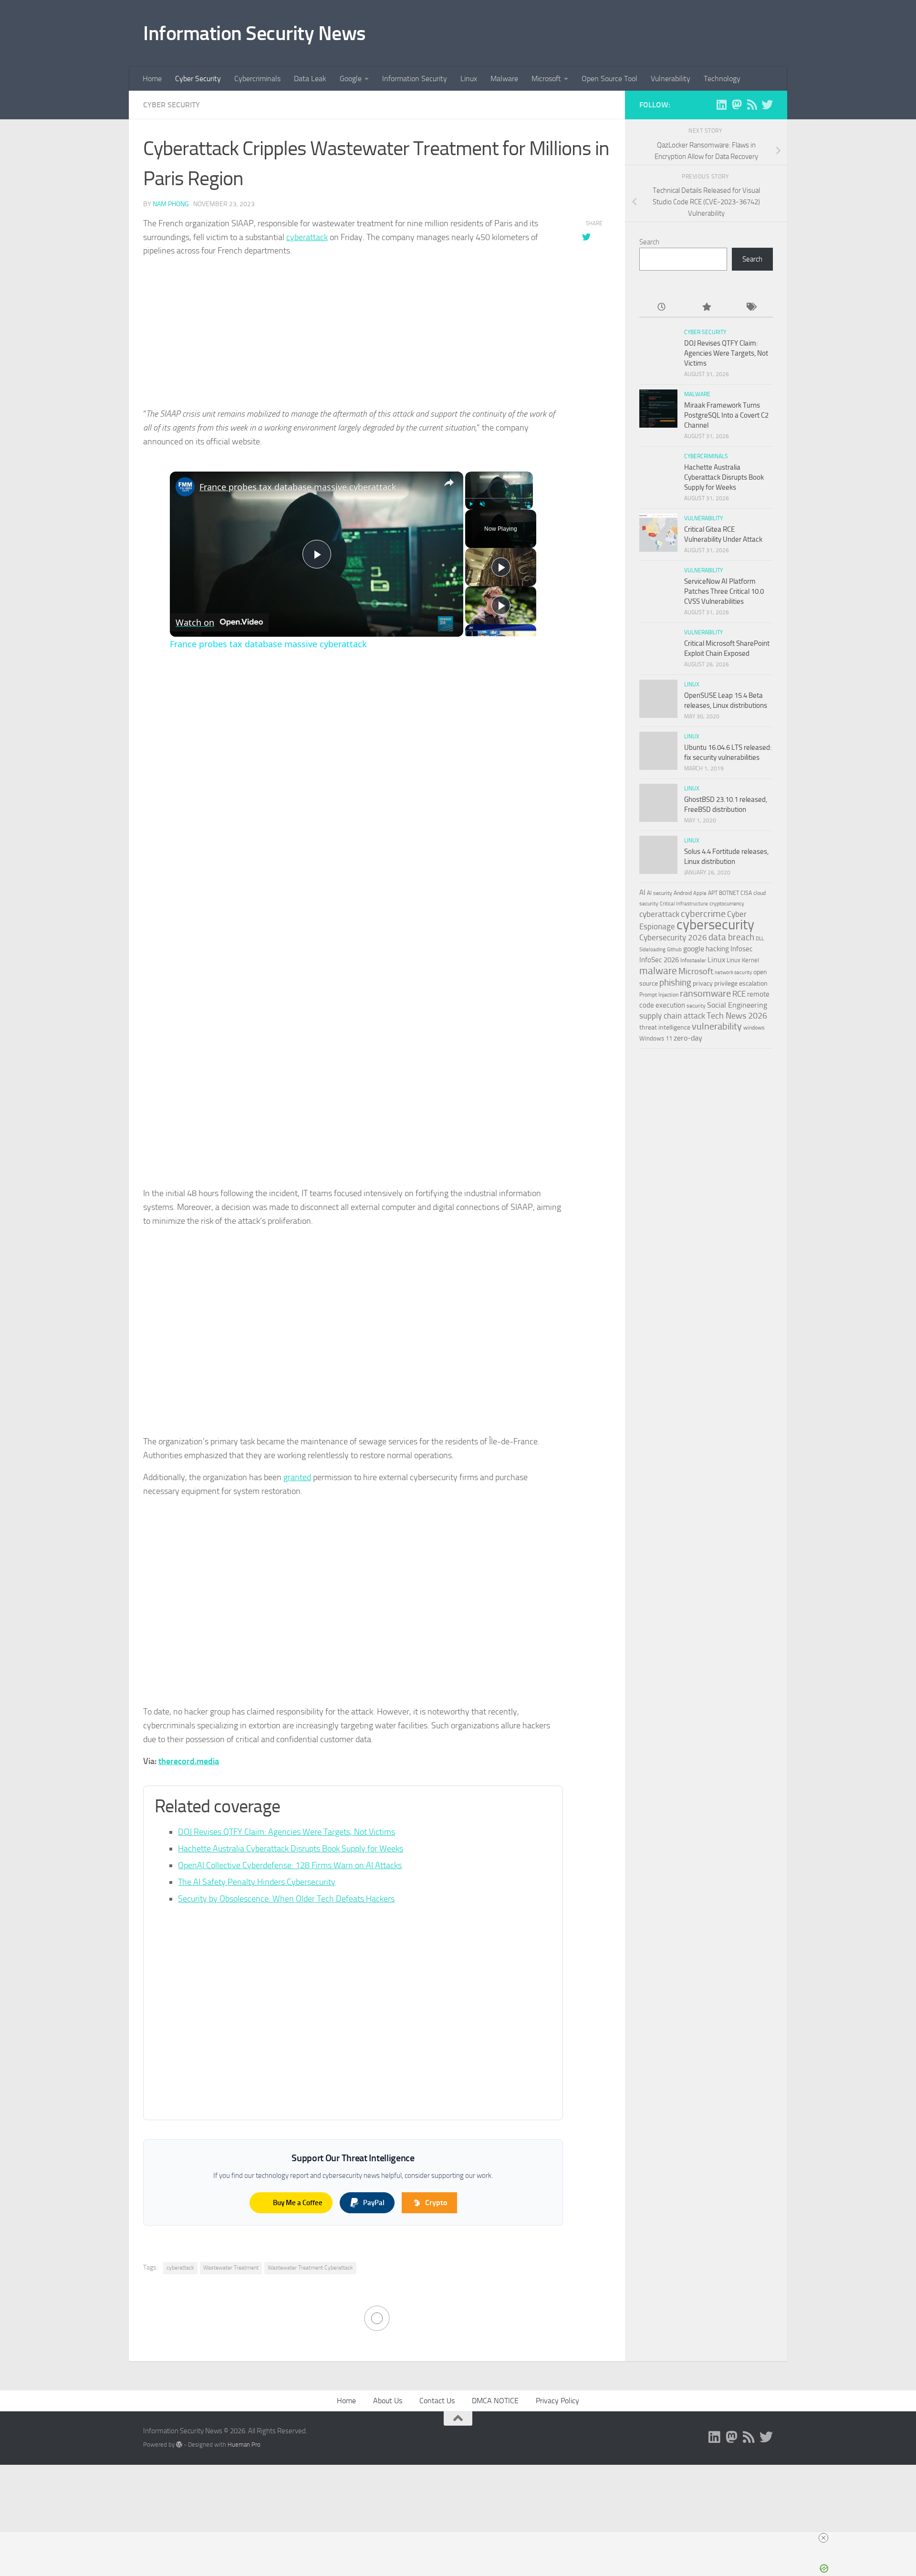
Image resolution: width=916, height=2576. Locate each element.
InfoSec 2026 (659, 960)
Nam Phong (171, 204)
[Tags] (751, 308)
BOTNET (729, 893)
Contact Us (437, 2401)
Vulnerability (671, 79)
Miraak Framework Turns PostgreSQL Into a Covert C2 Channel (726, 415)
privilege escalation (741, 983)
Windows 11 (656, 1038)
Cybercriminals (257, 79)
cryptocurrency (727, 904)
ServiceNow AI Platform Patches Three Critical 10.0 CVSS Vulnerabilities (724, 591)
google (694, 949)
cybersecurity (715, 925)
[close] (823, 2538)
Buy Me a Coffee (298, 2203)
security (696, 1006)
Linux (469, 79)
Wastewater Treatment (231, 2268)
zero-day (688, 1038)
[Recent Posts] (661, 308)
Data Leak (310, 79)
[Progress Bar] (499, 498)
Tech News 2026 (737, 1016)
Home (152, 79)
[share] (449, 483)
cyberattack (307, 237)
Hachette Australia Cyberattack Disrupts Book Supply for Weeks (291, 1849)
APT (713, 893)
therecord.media (189, 1761)
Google (351, 79)
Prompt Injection (659, 995)
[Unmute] (482, 504)
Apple (700, 893)
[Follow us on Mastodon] (737, 105)
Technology (722, 79)
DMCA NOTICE (495, 2401)
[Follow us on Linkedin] (721, 105)
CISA (746, 893)
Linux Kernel (743, 960)
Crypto (436, 2203)
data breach (731, 937)
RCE (739, 994)
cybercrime (703, 914)
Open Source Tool (609, 79)
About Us (388, 2401)
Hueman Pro (244, 2445)
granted (297, 1477)
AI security (660, 893)
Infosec (742, 949)
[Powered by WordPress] (179, 2445)
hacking (717, 949)
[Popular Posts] (706, 308)
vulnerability (717, 1026)
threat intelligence (665, 1027)
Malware (504, 79)
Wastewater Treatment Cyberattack (310, 2268)
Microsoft (546, 79)
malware (658, 971)
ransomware (705, 994)
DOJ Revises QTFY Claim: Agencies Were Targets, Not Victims (286, 1832)
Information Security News (255, 33)
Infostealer (693, 960)
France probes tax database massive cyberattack (298, 487)
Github (674, 950)
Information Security (415, 79)
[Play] (471, 504)
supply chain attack (672, 1016)
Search (649, 242)
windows (754, 1028)
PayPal (374, 2203)
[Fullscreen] (527, 504)
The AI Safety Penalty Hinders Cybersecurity (257, 1882)
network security (733, 973)
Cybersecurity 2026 (673, 938)
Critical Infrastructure (684, 904)
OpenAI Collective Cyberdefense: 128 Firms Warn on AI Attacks (290, 1865)
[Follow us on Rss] (752, 105)
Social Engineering (737, 1005)
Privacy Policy (557, 2401)
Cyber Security (198, 79)
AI (642, 893)
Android (683, 893)
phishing (675, 983)
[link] (185, 487)
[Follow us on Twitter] (767, 105)
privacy (703, 983)
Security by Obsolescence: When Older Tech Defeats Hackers (286, 1899)
